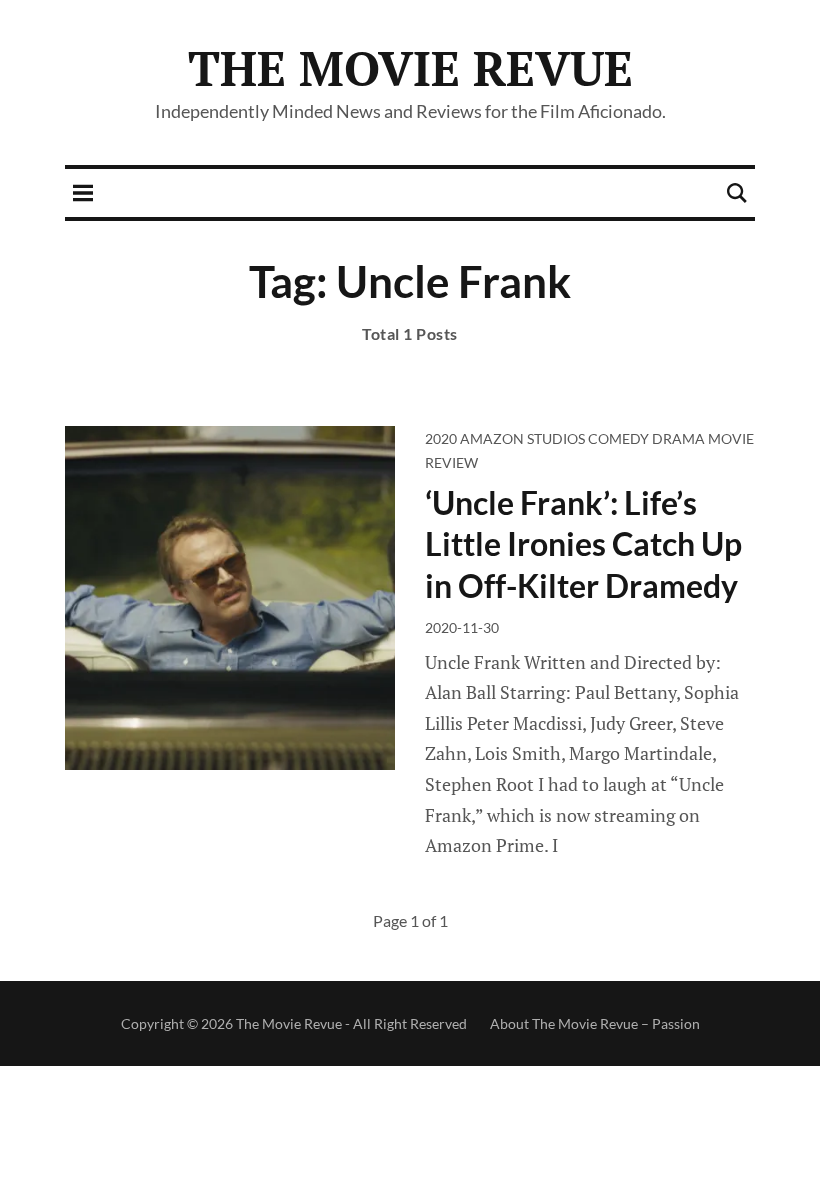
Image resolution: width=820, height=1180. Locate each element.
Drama (678, 438)
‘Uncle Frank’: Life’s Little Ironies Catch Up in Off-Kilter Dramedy (583, 544)
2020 (441, 438)
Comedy (618, 438)
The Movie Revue (410, 68)
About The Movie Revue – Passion (595, 1023)
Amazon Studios (522, 438)
